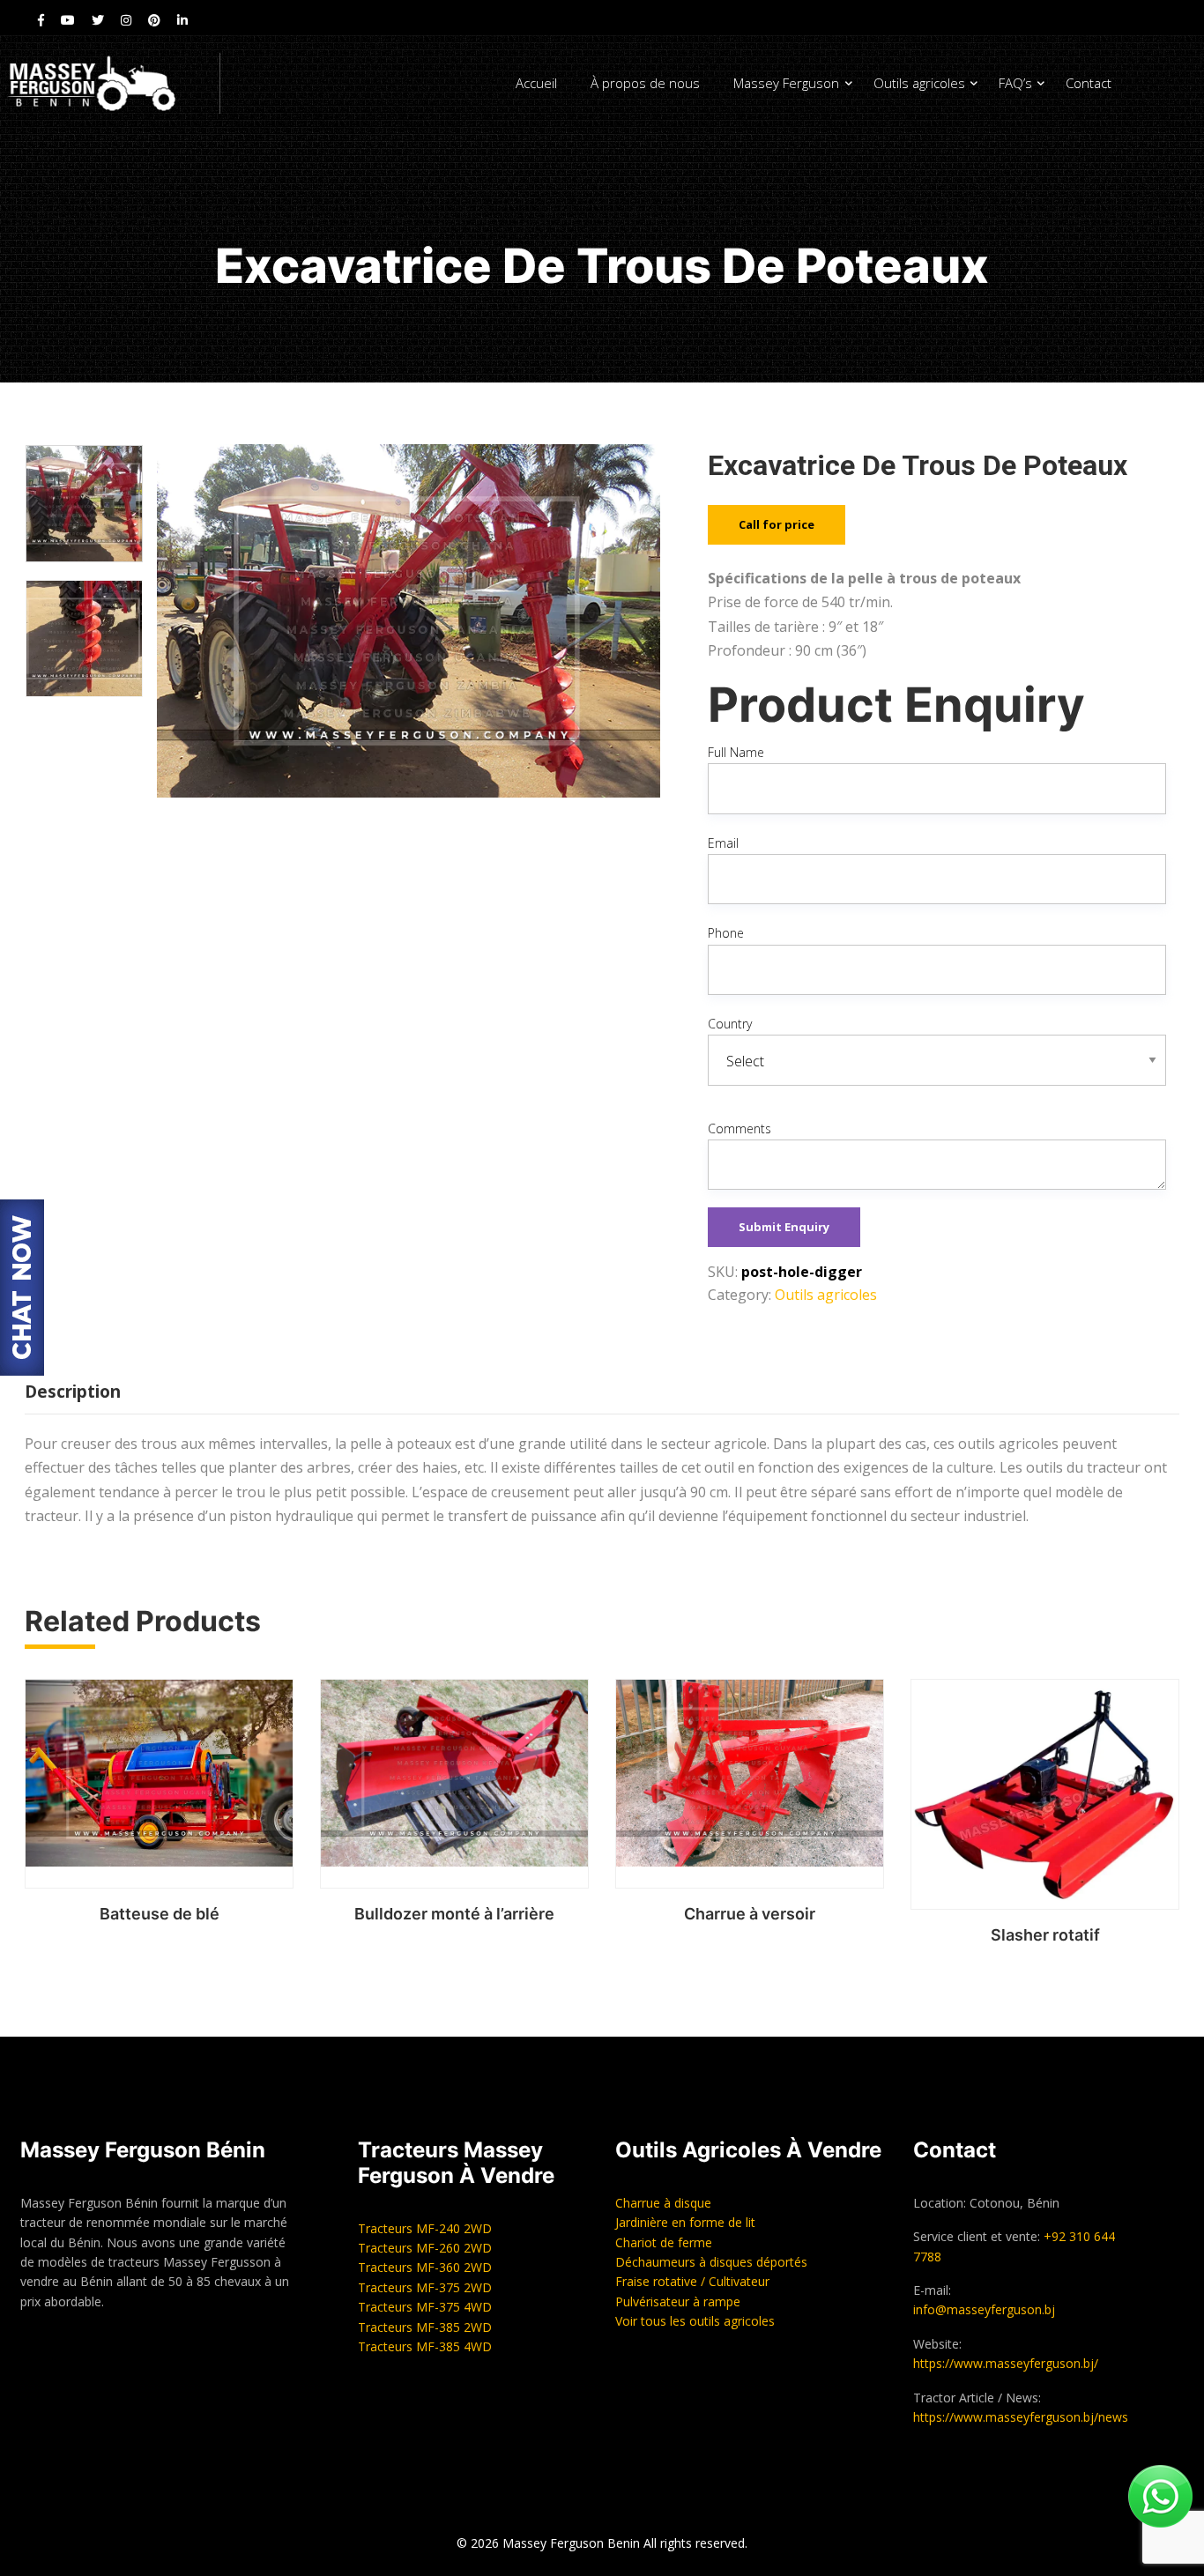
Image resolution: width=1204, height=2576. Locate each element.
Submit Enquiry (784, 1227)
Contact (1089, 83)
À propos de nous (645, 83)
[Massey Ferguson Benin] (110, 83)
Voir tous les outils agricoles (695, 2321)
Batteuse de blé (160, 1914)
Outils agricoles (919, 83)
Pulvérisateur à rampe (678, 2301)
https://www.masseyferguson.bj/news (1021, 2417)
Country (730, 1024)
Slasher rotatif (1045, 1935)
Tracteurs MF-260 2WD (425, 2248)
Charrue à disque (663, 2203)
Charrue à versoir (750, 1914)
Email (723, 843)
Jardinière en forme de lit (685, 2222)
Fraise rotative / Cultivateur (692, 2281)
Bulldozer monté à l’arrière (454, 1914)
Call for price (777, 524)
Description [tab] (73, 1392)
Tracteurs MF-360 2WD (425, 2267)
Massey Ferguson (786, 83)
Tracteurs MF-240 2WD (425, 2228)
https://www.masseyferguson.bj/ (1006, 2363)
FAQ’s (1015, 83)
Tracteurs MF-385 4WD (425, 2346)
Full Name (736, 752)
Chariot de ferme (664, 2242)
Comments (739, 1128)
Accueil (536, 83)
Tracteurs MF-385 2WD (425, 2327)
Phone (726, 933)
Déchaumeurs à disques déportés (711, 2262)
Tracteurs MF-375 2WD (425, 2287)
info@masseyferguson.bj (984, 2309)
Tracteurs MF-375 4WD (425, 2307)
